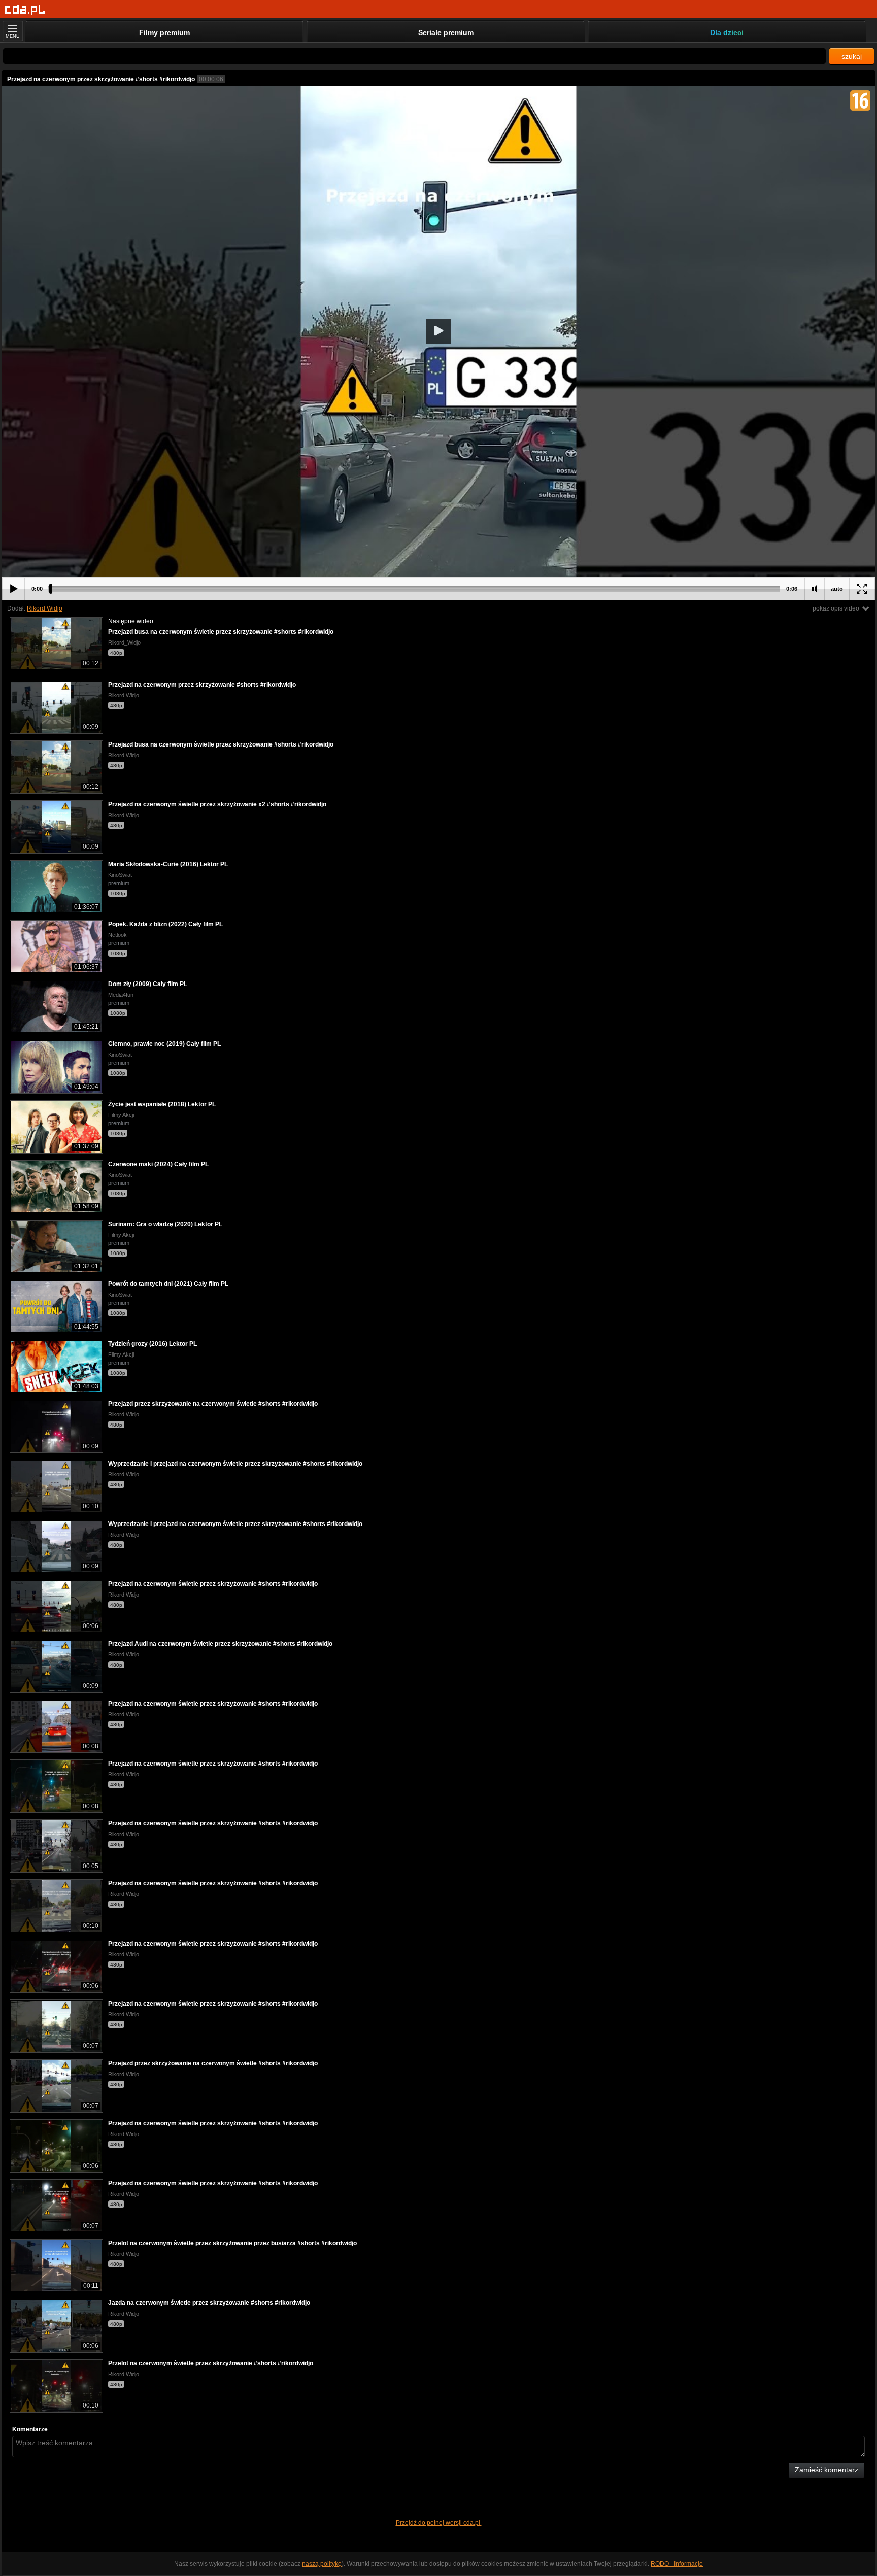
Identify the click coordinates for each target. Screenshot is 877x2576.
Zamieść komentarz (827, 2470)
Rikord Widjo (45, 608)
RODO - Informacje (677, 2564)
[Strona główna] (25, 10)
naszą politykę (322, 2564)
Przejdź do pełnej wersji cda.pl (439, 2523)
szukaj (852, 56)
